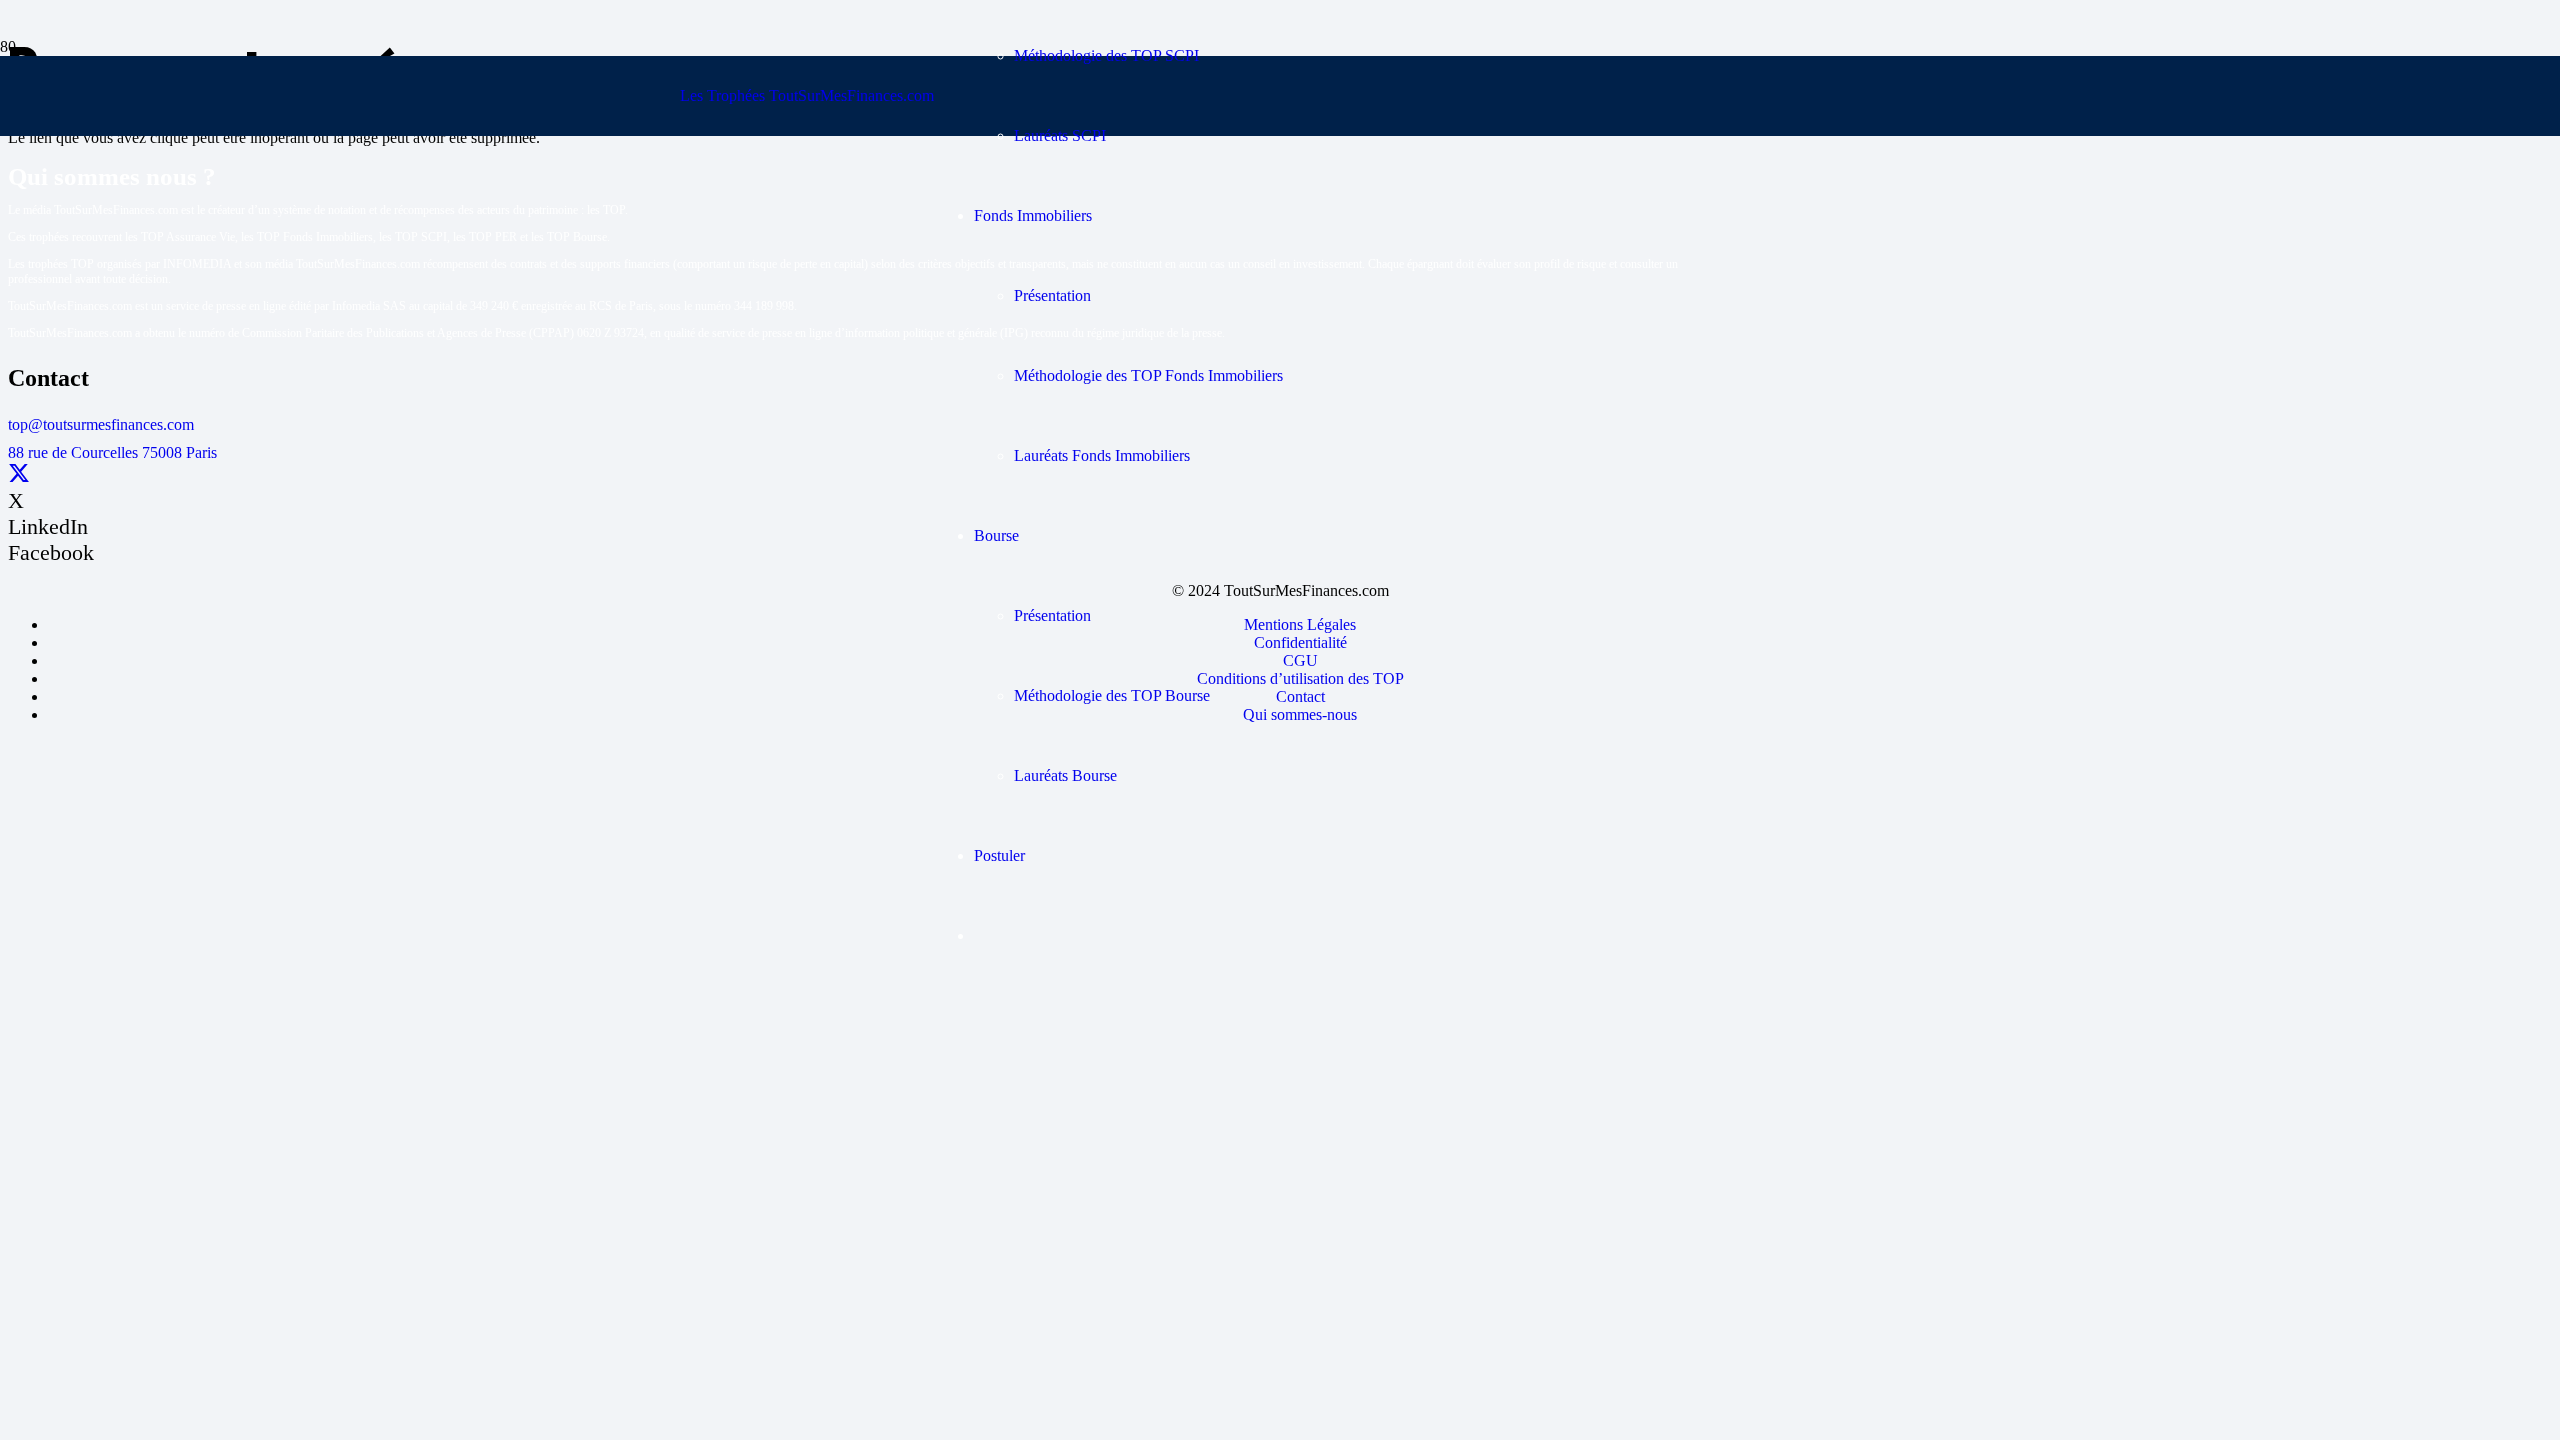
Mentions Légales (1300, 624)
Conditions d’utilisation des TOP (1300, 678)
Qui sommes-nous (1300, 714)
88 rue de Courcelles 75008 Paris (112, 452)
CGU (1300, 660)
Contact (1300, 696)
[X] (19, 474)
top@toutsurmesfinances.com (101, 424)
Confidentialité (1300, 642)
